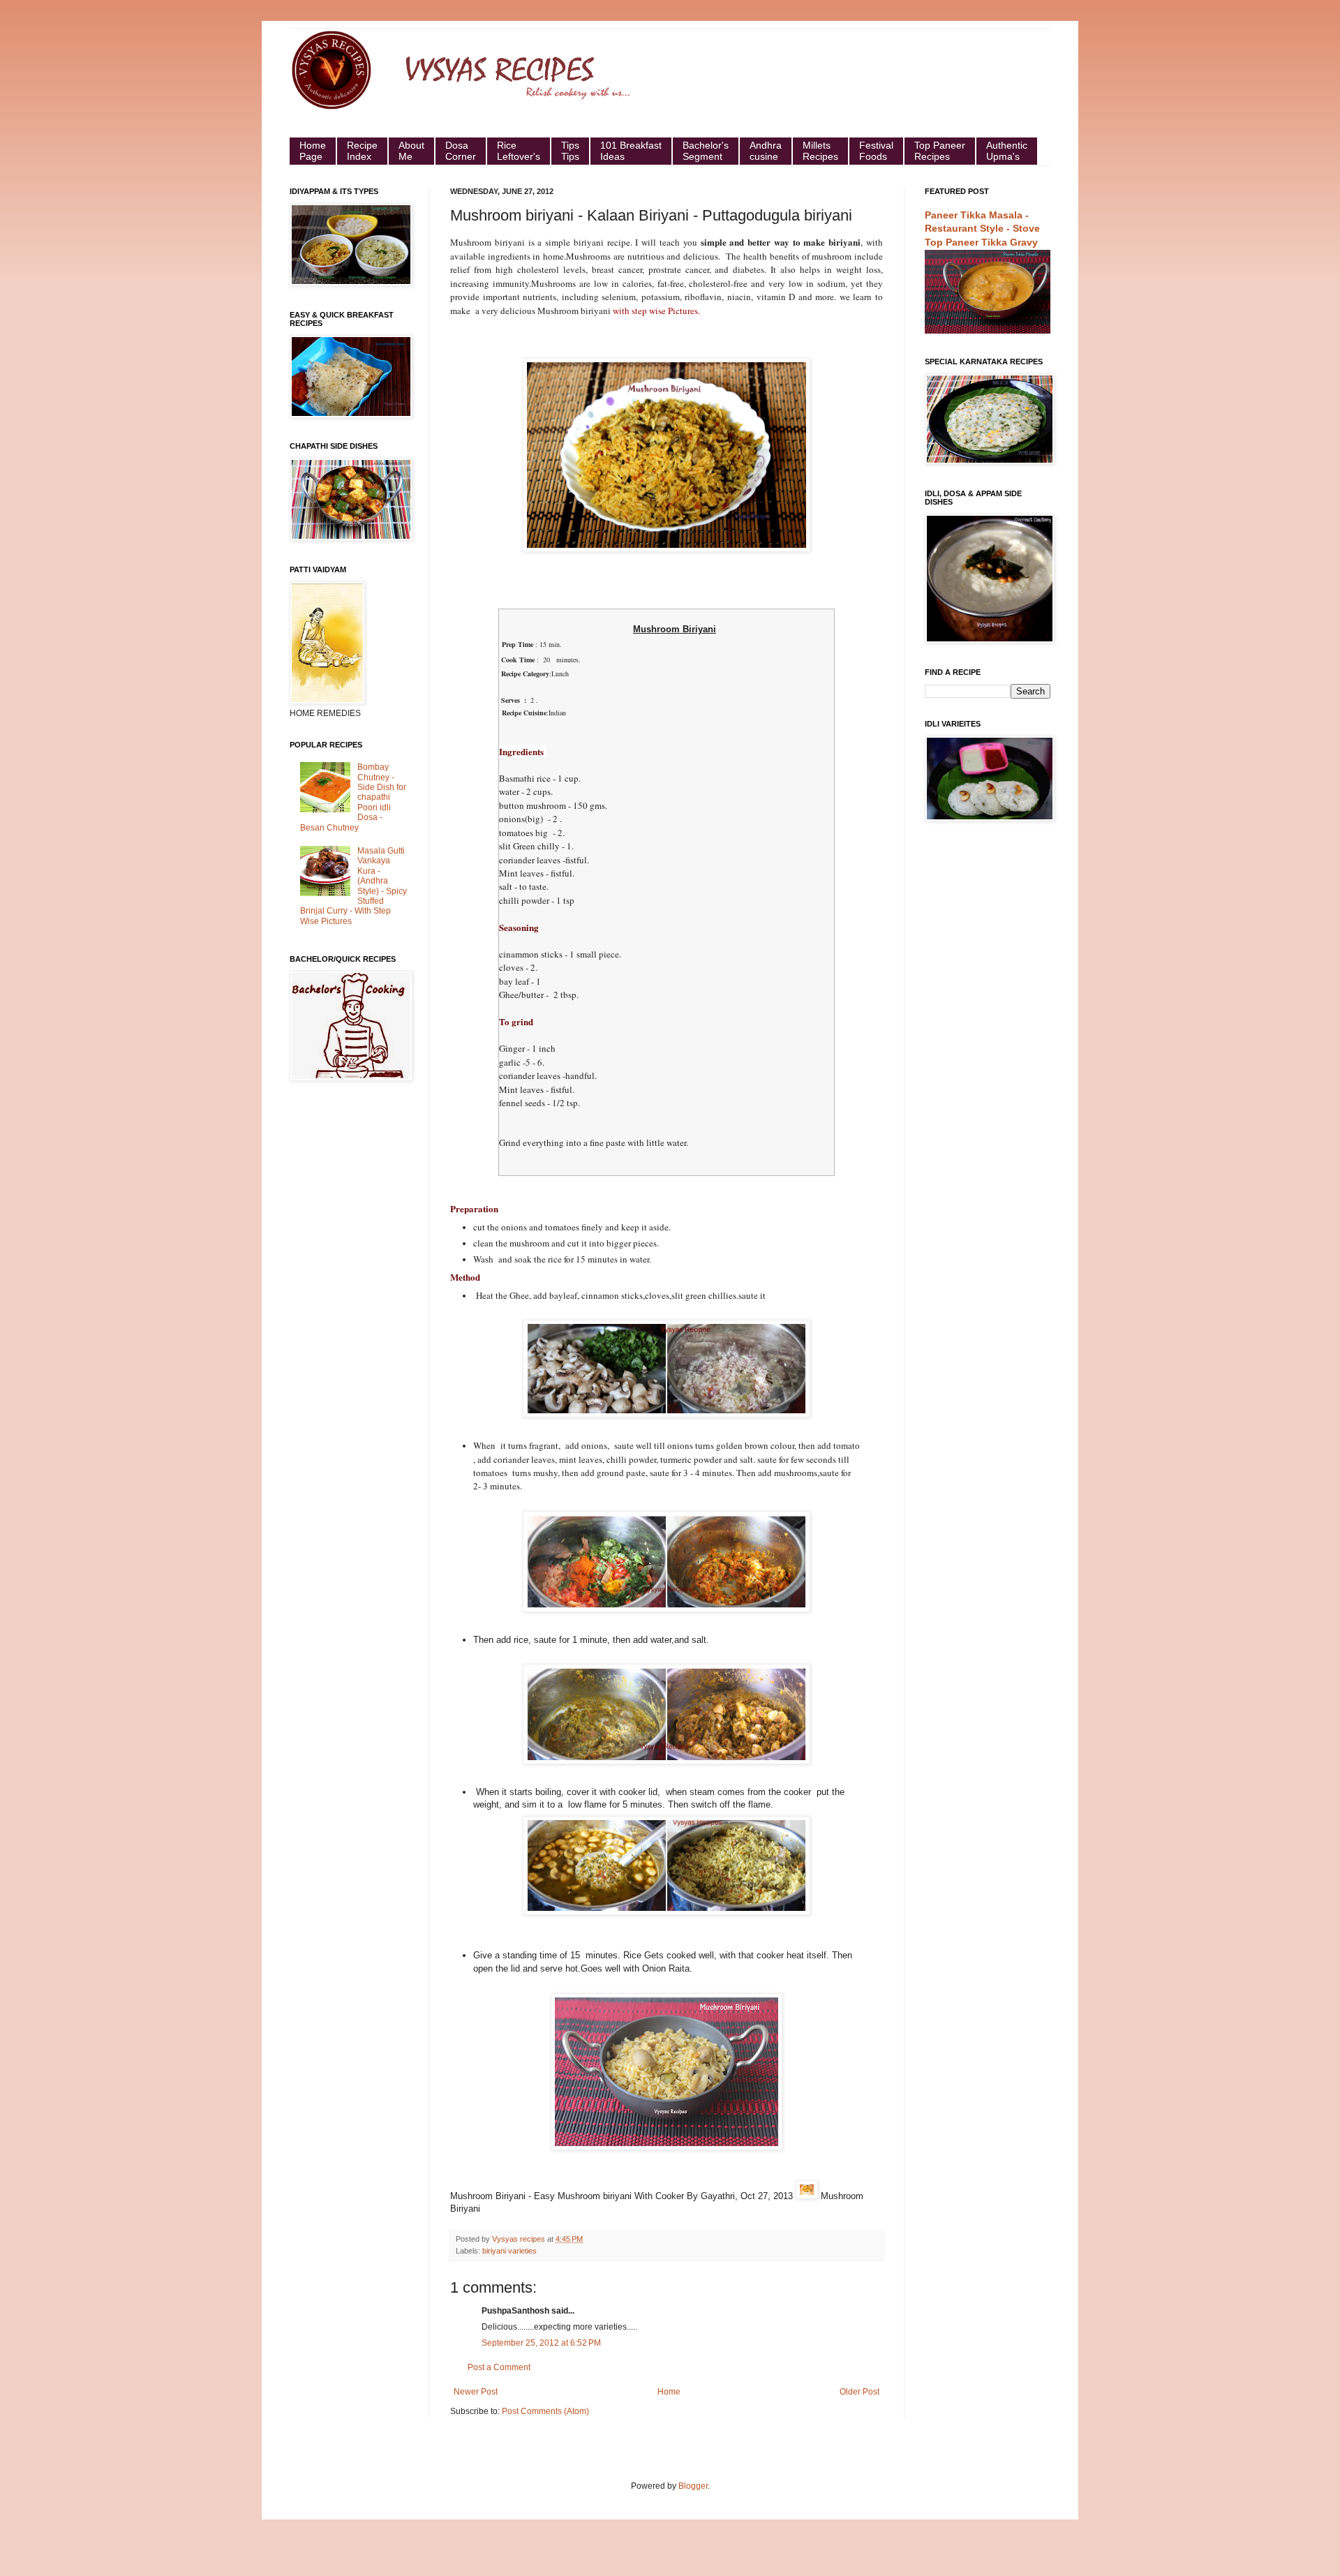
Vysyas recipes (520, 2239)
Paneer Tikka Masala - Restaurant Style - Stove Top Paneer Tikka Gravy (982, 229)
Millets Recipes (820, 151)
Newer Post (476, 2392)
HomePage (313, 151)
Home (669, 2392)
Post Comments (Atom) (545, 2411)
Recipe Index (362, 151)
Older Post (859, 2392)
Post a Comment (499, 2367)
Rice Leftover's (519, 151)
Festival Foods (876, 151)
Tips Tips (570, 151)
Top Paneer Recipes (940, 151)
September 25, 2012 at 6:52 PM (541, 2343)
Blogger (693, 2486)
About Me (411, 151)
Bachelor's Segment (706, 151)
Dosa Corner (461, 151)
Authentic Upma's (1007, 151)
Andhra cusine (766, 151)
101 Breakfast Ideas (631, 151)
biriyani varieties (509, 2251)
